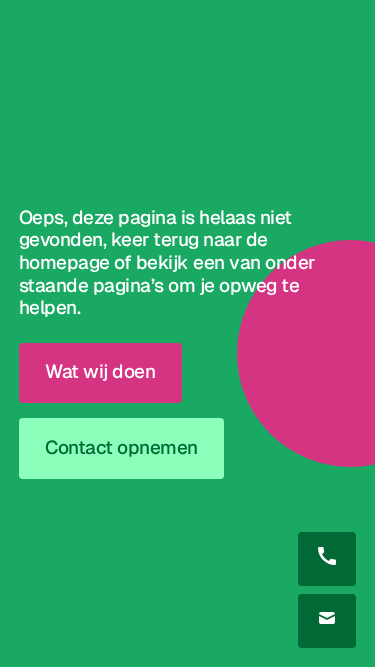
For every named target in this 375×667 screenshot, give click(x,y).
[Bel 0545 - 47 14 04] (327, 559)
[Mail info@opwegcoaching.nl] (327, 621)
